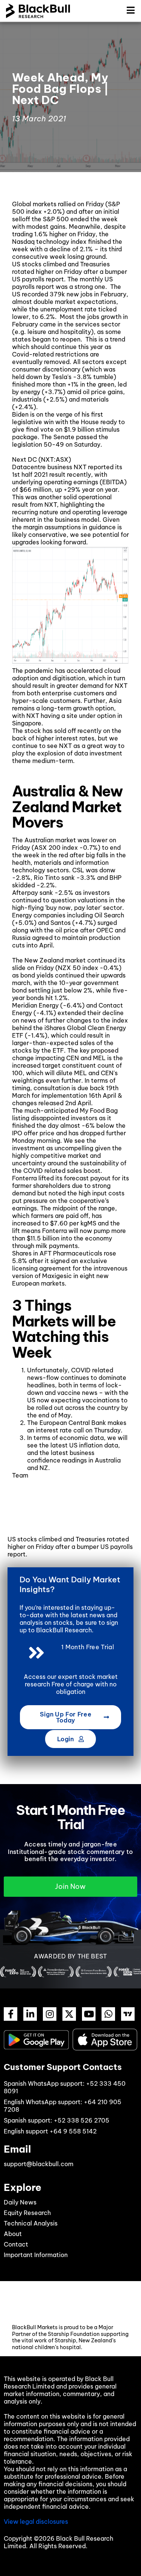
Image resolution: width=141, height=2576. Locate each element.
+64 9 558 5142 (73, 2131)
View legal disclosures (36, 2522)
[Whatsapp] (108, 2014)
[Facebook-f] (11, 2014)
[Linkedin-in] (30, 2014)
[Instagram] (50, 2014)
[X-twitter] (69, 2014)
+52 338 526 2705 (82, 2120)
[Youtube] (89, 2014)
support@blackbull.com (39, 2164)
